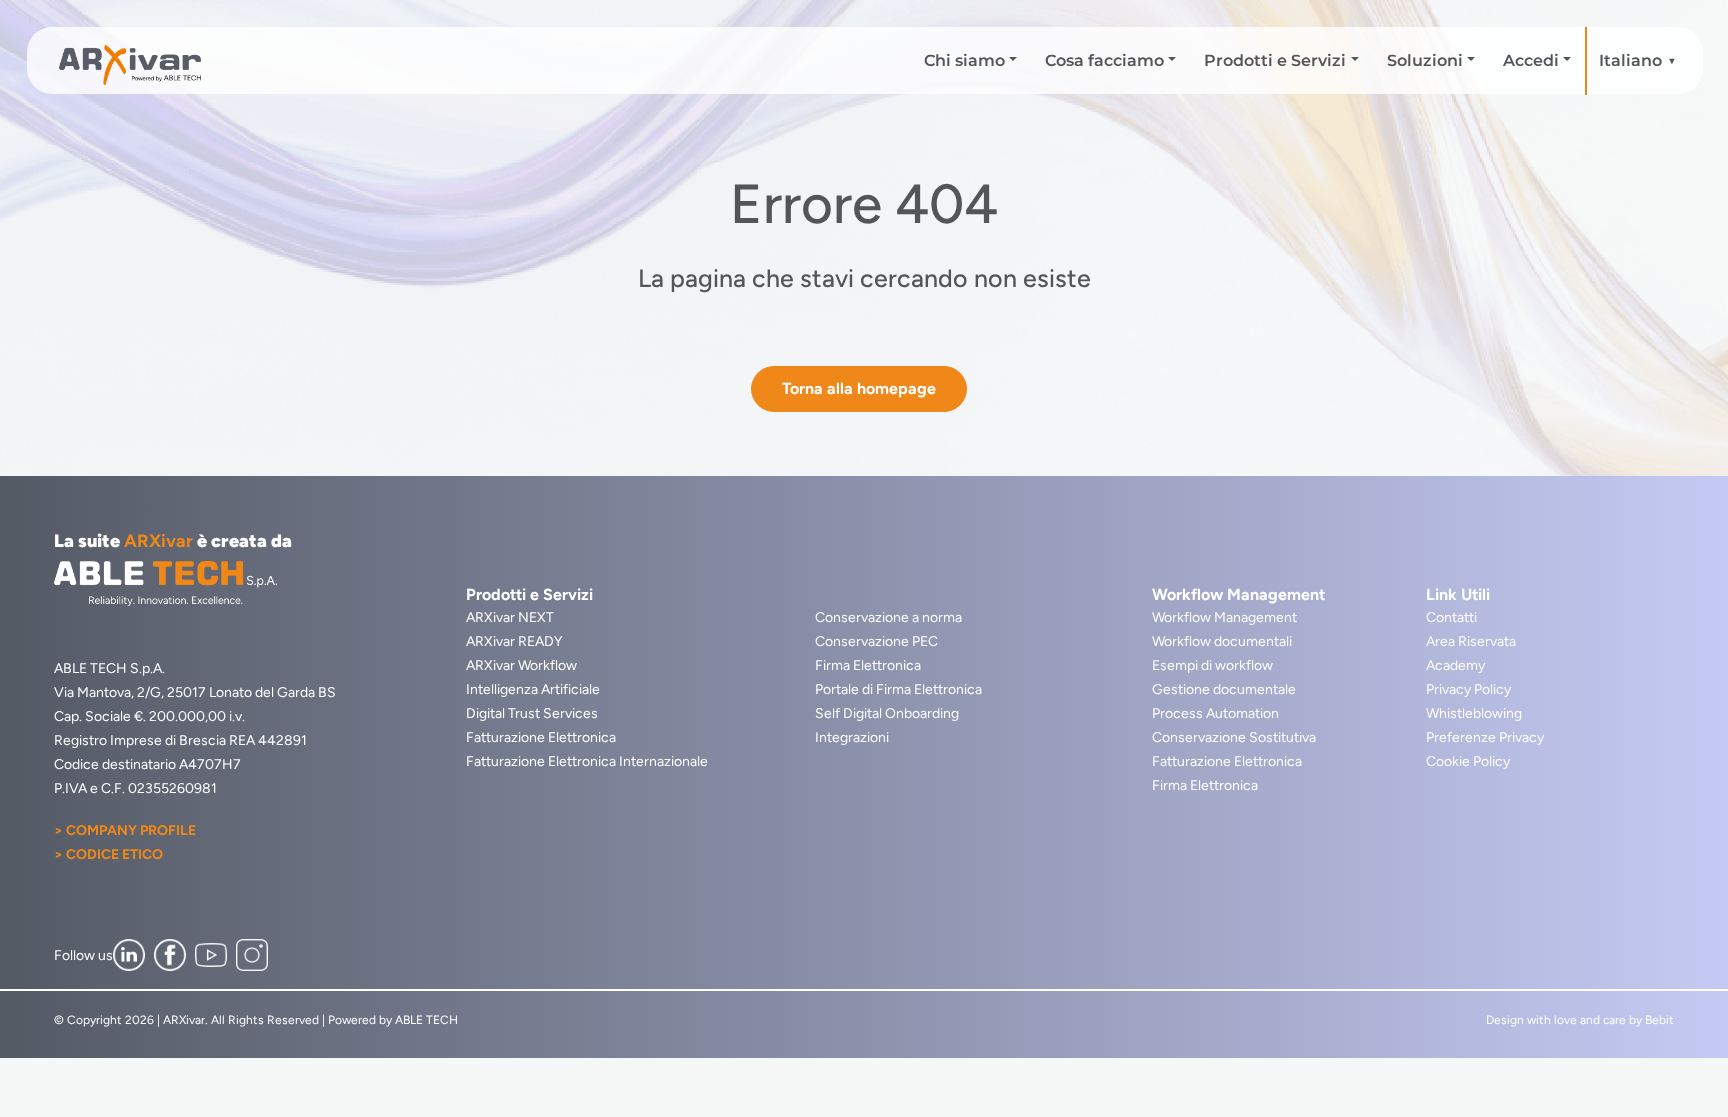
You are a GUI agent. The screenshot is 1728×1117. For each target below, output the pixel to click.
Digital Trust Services (532, 713)
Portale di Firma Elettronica (898, 689)
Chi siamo (964, 60)
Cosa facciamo (1104, 60)
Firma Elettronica (868, 665)
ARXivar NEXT (510, 617)
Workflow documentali (1222, 641)
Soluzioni (1425, 60)
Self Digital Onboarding (887, 713)
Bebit (1659, 1020)
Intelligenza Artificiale (533, 689)
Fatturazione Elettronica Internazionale (587, 761)
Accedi (1531, 60)
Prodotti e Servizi (1275, 60)
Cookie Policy (1468, 761)
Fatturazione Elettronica (541, 737)
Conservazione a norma (888, 617)
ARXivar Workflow (521, 665)
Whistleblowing (1474, 713)
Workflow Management (1224, 617)
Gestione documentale (1224, 689)
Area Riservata (1471, 641)
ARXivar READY (514, 641)
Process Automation (1215, 713)
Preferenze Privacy (1485, 737)
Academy (1455, 665)
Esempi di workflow (1212, 665)
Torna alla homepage (859, 388)
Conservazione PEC (876, 641)
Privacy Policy (1468, 689)
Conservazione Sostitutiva (1234, 737)
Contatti (1451, 617)
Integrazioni (852, 737)
